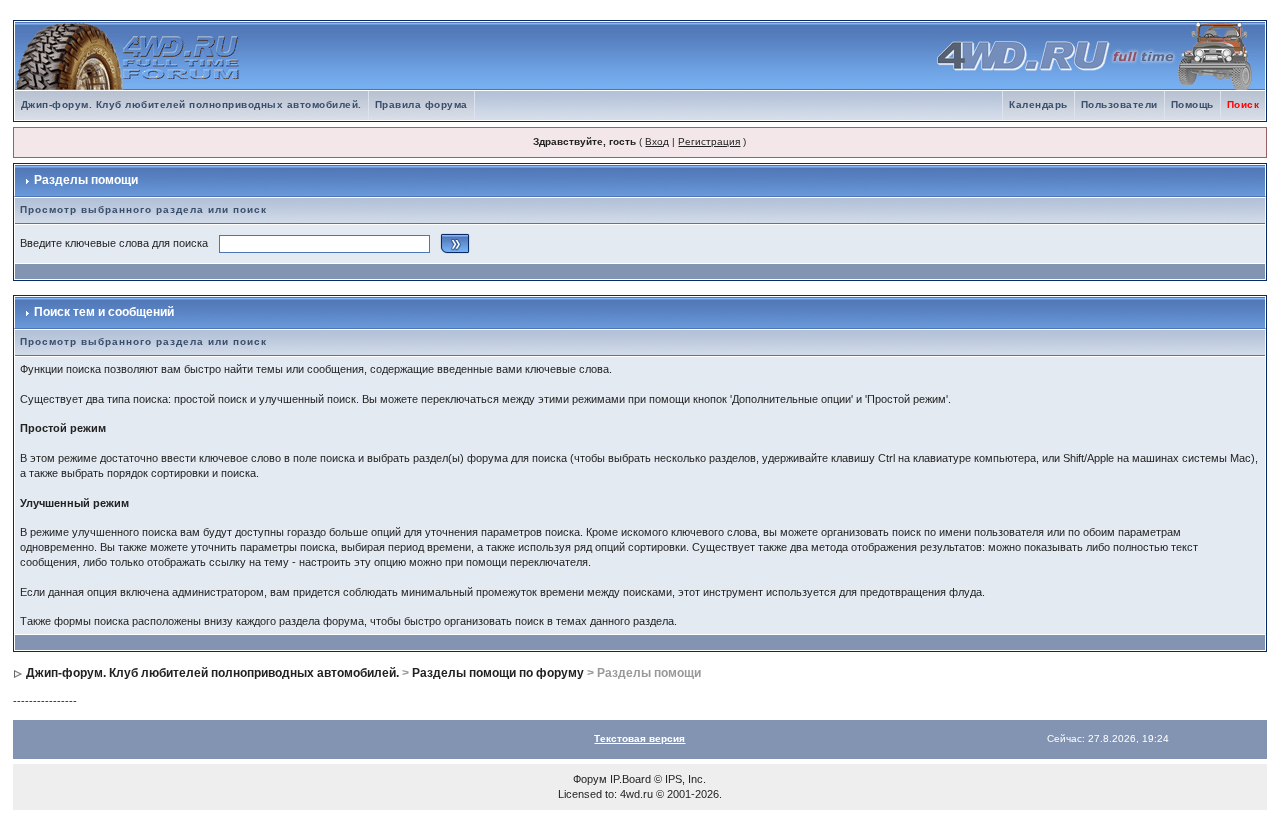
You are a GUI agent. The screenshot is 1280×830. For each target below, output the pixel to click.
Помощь (1192, 104)
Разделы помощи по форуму (498, 673)
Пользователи (1119, 104)
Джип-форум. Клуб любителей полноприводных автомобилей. (191, 104)
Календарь (1038, 104)
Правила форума (421, 104)
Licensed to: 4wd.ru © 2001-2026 (638, 794)
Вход (657, 141)
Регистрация (709, 141)
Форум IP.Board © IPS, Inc (638, 779)
